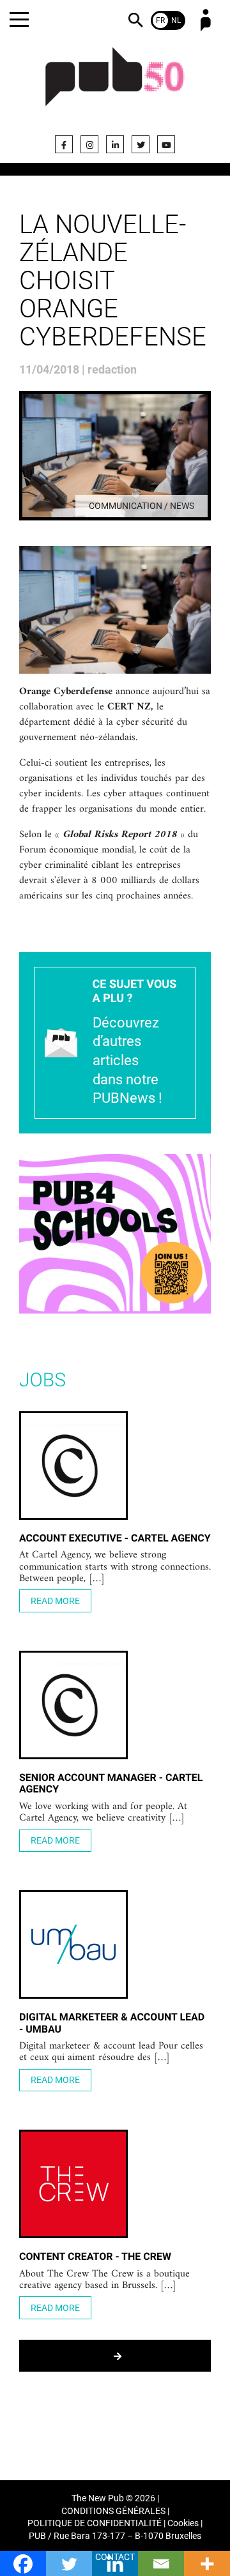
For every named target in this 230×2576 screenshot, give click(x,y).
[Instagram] (89, 144)
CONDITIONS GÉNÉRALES (113, 2511)
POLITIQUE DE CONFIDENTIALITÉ (95, 2523)
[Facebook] (64, 144)
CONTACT (115, 2557)
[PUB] (115, 84)
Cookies (183, 2523)
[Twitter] (141, 144)
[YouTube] (166, 144)
